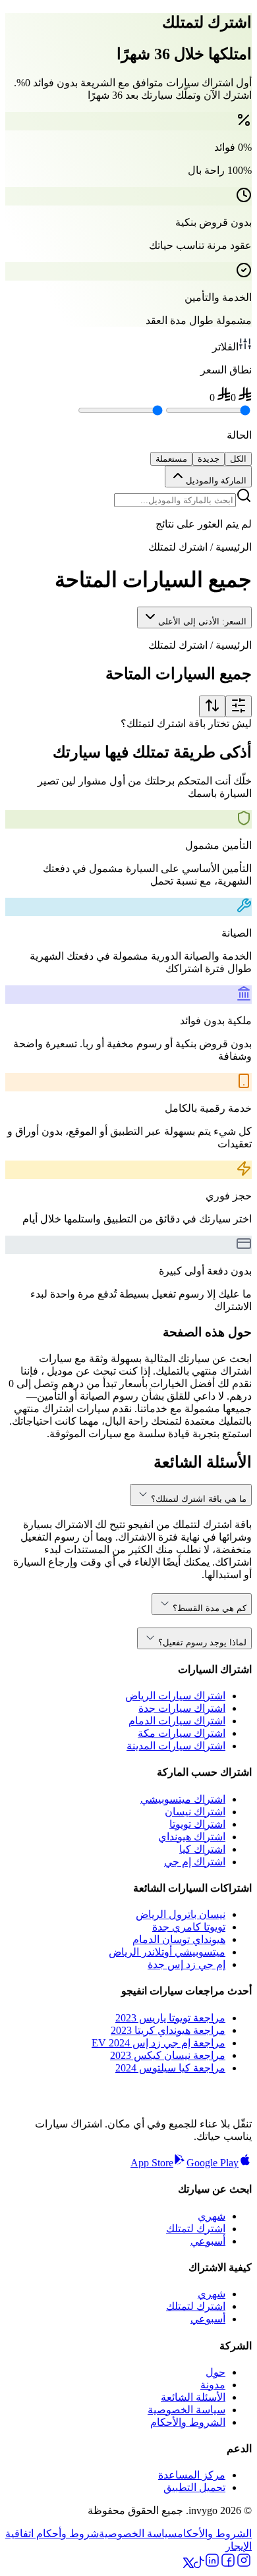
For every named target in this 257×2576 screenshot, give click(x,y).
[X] (188, 2564)
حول (215, 2372)
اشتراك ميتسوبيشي (183, 1799)
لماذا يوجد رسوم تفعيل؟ (202, 1642)
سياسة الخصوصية (186, 2410)
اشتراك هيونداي (192, 1837)
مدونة (213, 2385)
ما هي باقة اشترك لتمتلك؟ (199, 1499)
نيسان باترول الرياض (181, 1914)
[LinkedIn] (212, 2564)
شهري (212, 2216)
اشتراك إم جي (195, 1862)
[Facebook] (228, 2564)
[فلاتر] (239, 706)
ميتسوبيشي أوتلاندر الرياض (167, 1952)
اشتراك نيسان (195, 1812)
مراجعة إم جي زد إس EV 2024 (158, 2043)
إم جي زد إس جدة (186, 1964)
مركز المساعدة (192, 2475)
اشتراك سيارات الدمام (177, 1721)
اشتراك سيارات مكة (182, 1733)
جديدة (209, 459)
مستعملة (171, 459)
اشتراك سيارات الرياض (175, 1696)
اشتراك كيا (202, 1849)
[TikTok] (199, 2564)
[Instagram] (244, 2564)
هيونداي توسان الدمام (179, 1939)
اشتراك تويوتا (197, 1824)
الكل (238, 459)
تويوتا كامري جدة (189, 1927)
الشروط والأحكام (188, 2422)
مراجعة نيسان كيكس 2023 (168, 2055)
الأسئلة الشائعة (193, 2397)
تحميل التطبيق (194, 2487)
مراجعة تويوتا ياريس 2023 (170, 2018)
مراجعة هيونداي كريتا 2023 (168, 2030)
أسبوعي (208, 2241)
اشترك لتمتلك (196, 2229)
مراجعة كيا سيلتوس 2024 (170, 2068)
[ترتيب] (212, 706)
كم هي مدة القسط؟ (210, 1608)
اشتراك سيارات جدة (182, 1708)
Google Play (213, 2163)
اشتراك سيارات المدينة (176, 1746)
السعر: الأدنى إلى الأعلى (202, 621)
